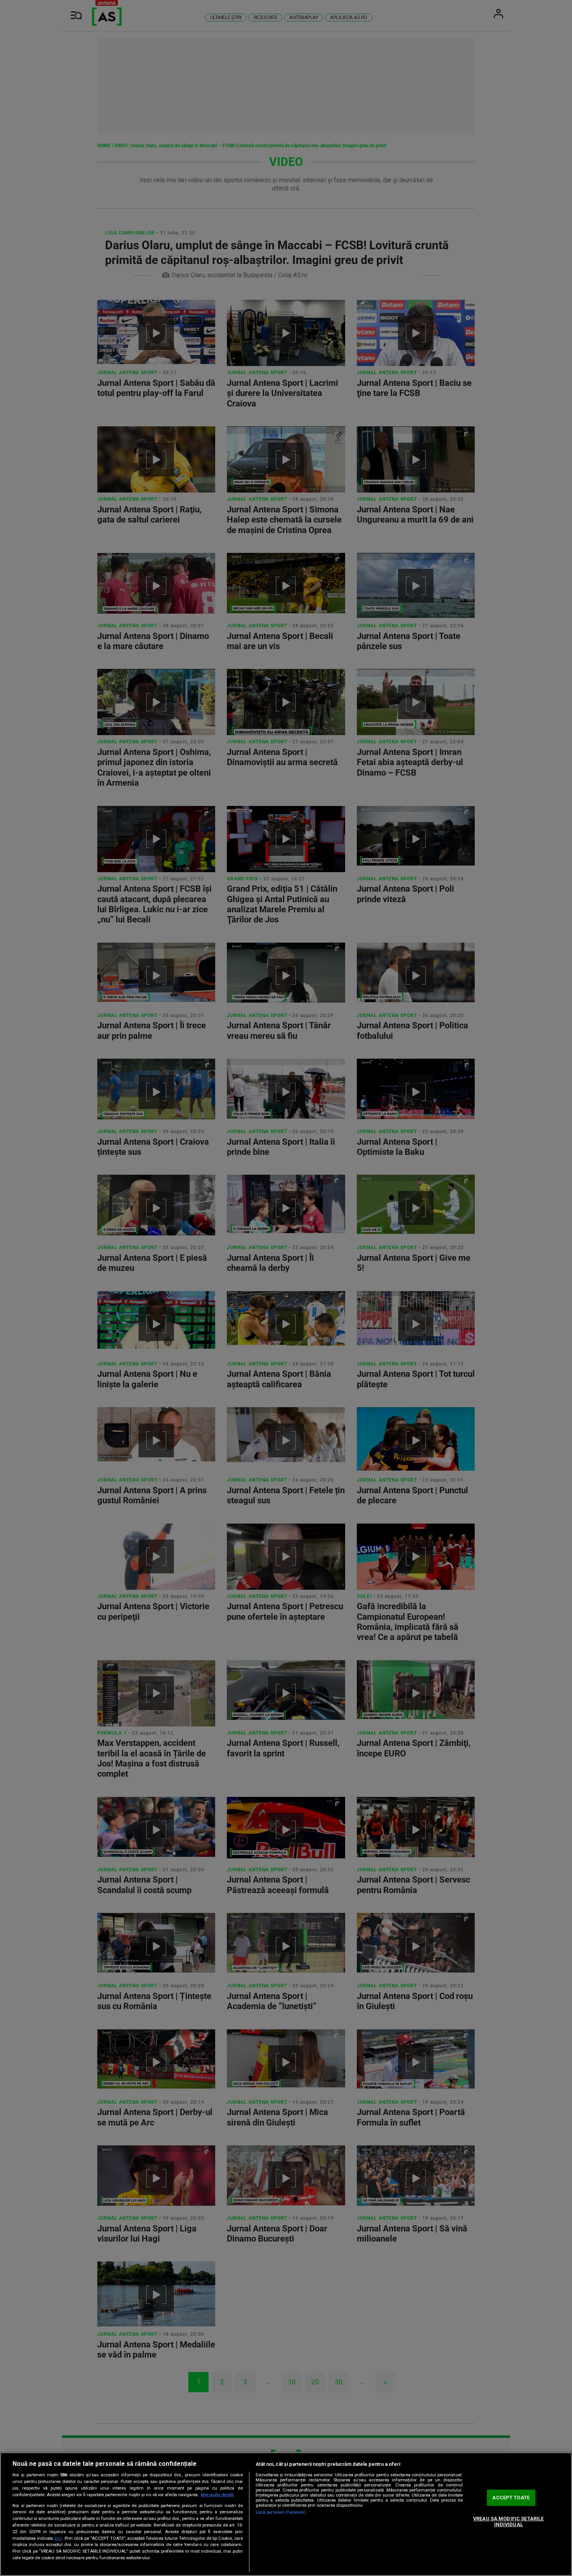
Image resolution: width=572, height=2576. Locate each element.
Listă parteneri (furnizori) (281, 2512)
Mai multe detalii (217, 2495)
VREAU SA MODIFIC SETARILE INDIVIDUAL (508, 2522)
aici (58, 2538)
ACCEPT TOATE (511, 2498)
